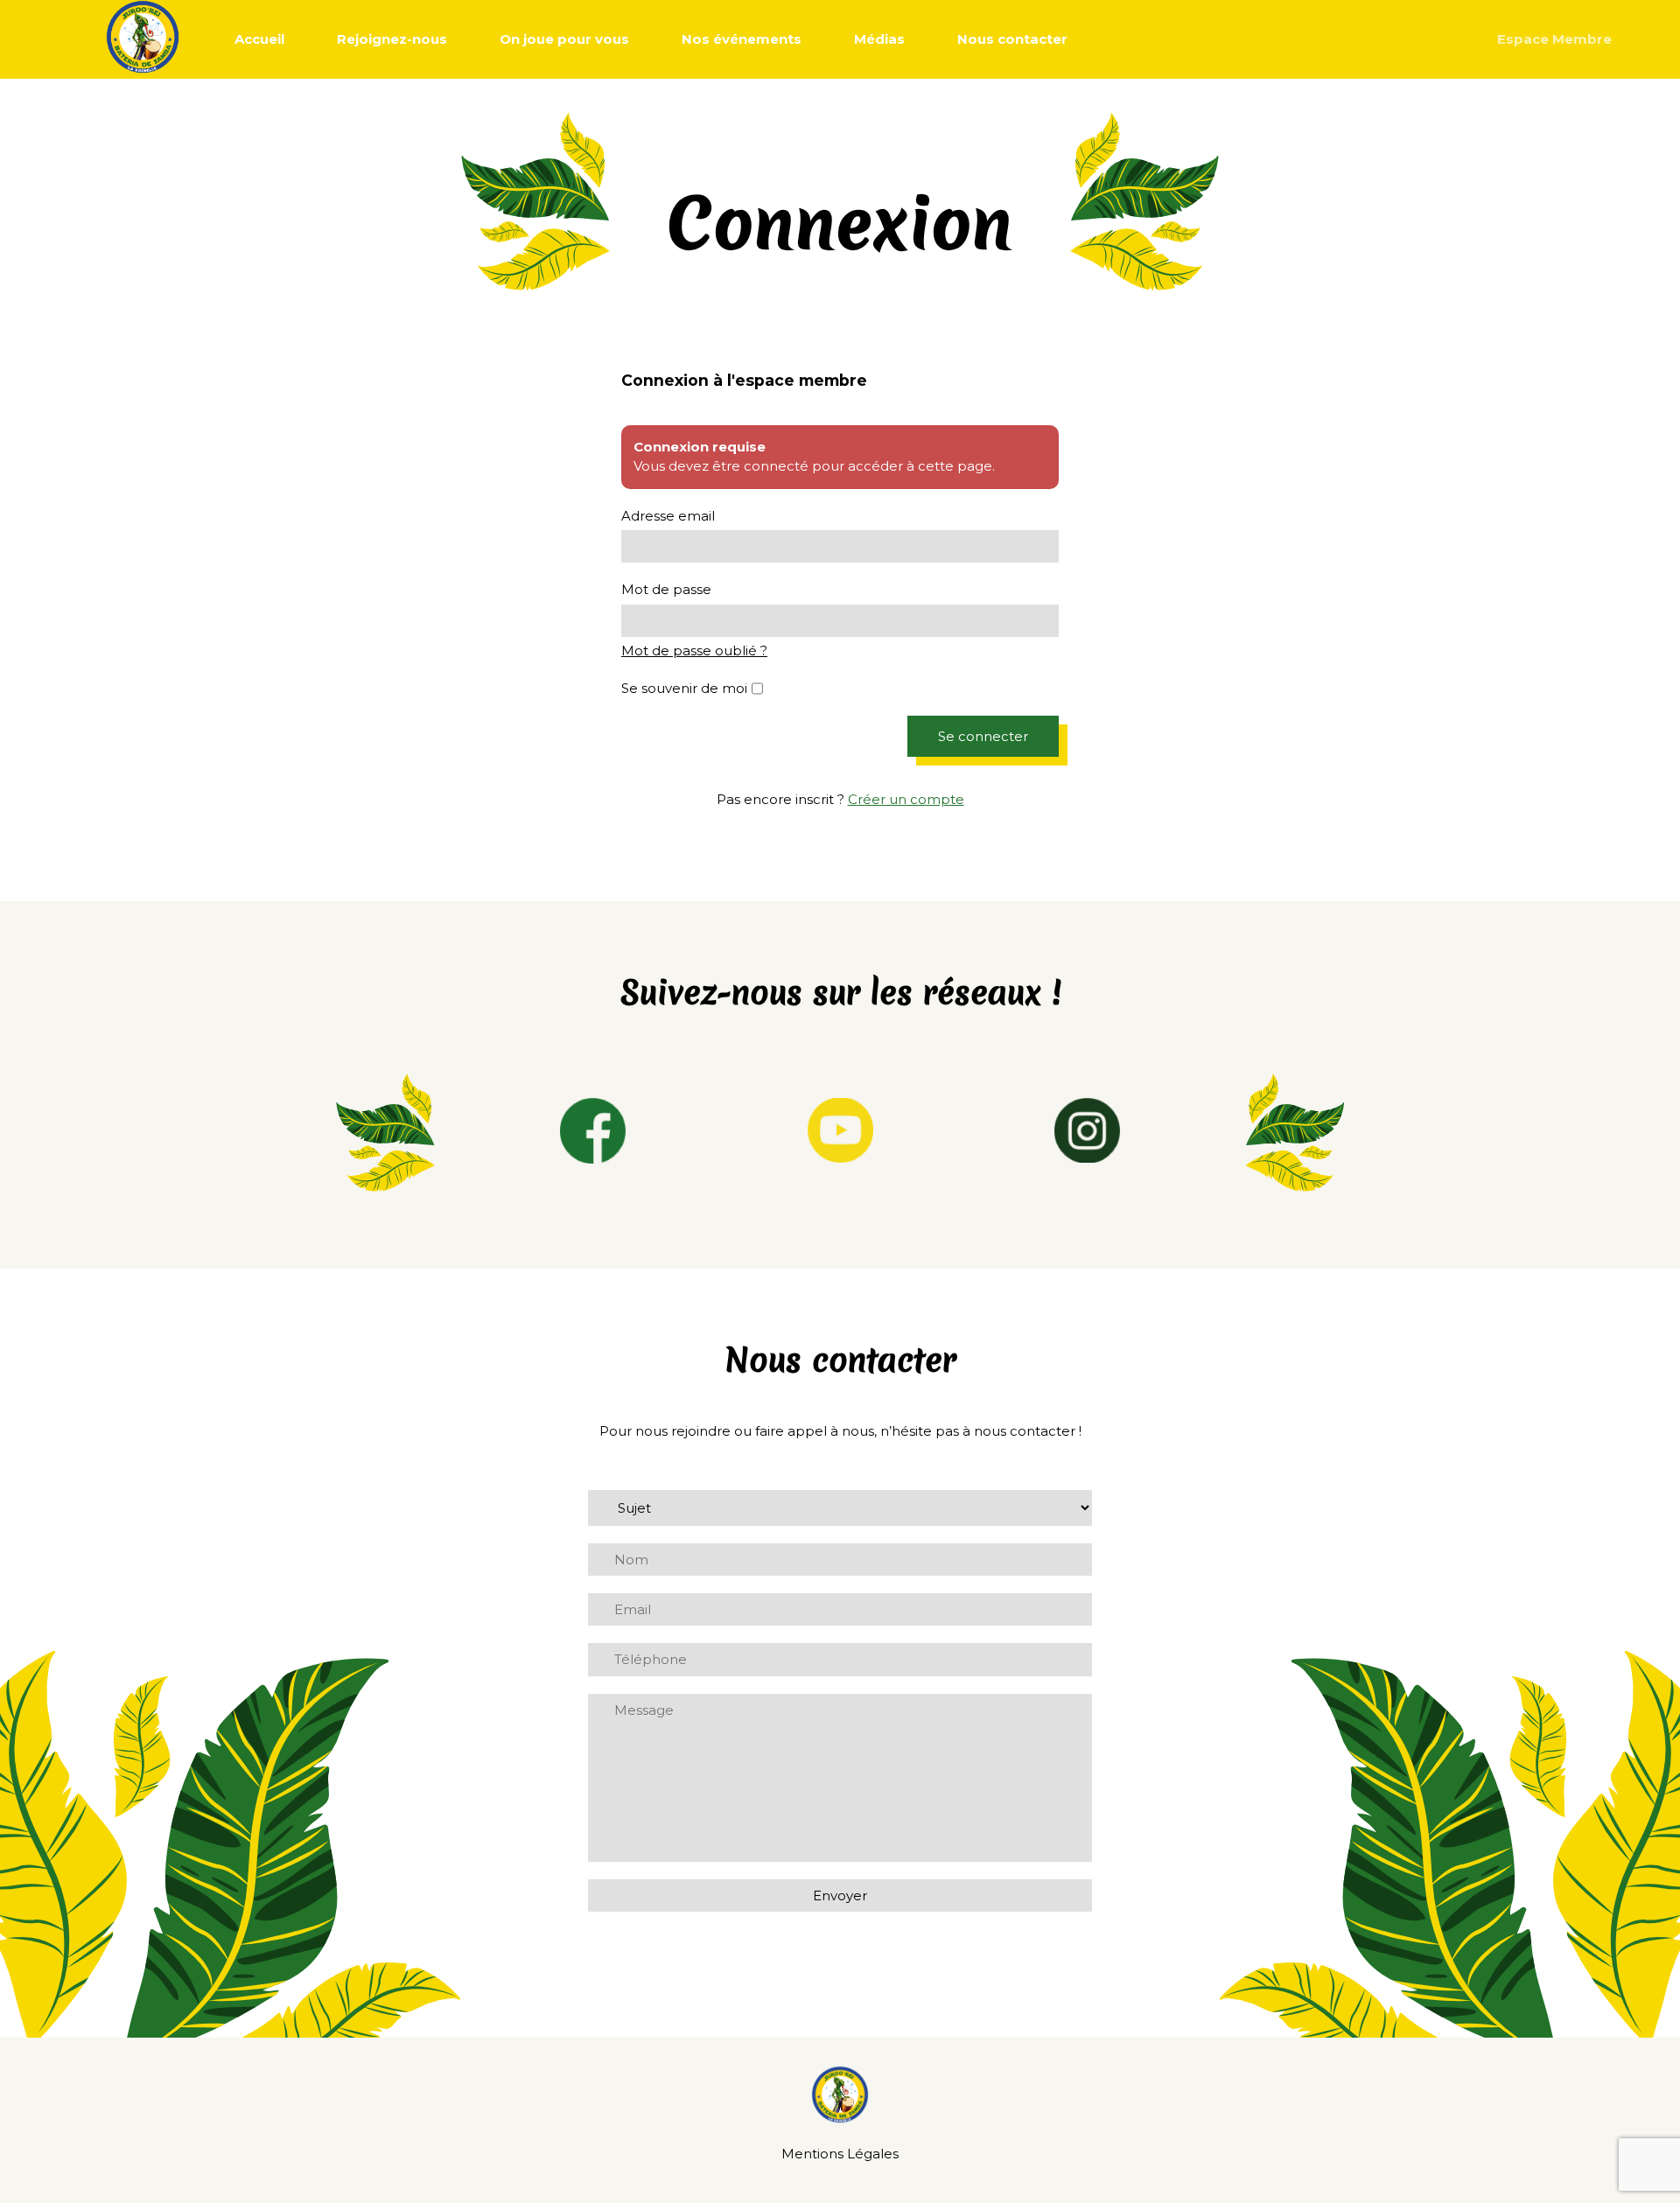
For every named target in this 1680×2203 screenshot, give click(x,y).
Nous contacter (1012, 39)
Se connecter (983, 736)
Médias (879, 39)
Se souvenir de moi (684, 688)
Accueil (259, 39)
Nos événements (742, 39)
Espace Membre (1554, 39)
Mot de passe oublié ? (694, 650)
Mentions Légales (840, 2154)
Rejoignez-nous (392, 39)
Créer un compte (906, 799)
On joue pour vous (564, 39)
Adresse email (668, 516)
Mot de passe (666, 589)
